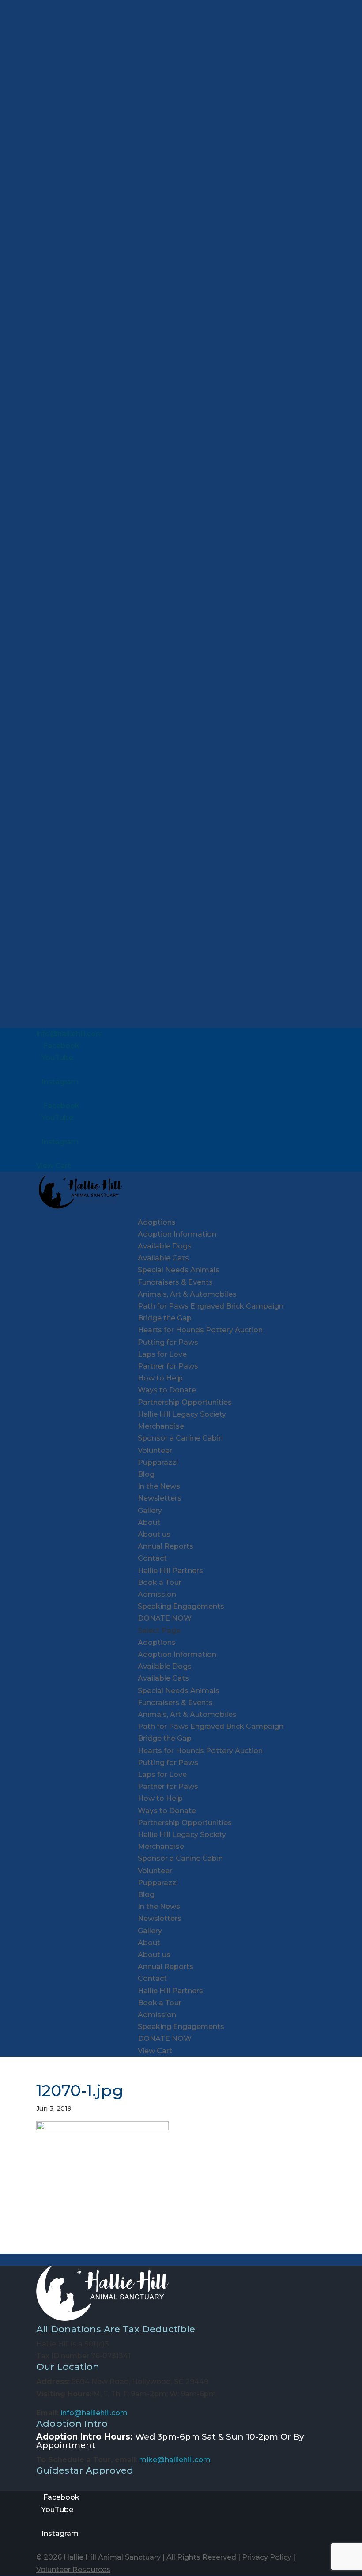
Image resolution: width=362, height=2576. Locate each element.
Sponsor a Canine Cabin (180, 1438)
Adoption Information (177, 1234)
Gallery (150, 1511)
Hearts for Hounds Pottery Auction (200, 1330)
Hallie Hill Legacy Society (182, 1414)
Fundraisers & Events (175, 1282)
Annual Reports (166, 1546)
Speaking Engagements (181, 1606)
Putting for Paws (168, 1342)
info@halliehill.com (94, 2413)
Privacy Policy (267, 2557)
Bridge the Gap (165, 1318)
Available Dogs (165, 1246)
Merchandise (161, 1426)
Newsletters (160, 1498)
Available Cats (163, 1258)
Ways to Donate (167, 1390)
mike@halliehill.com (175, 2460)
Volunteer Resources (73, 2570)
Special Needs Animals (179, 1270)
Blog (146, 1474)
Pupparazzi (158, 1462)
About (149, 1522)
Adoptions (157, 1222)
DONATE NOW (165, 1618)
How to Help (160, 1378)
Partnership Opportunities (185, 1402)
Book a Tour (160, 1582)
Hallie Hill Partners (170, 1571)
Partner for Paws (168, 1366)
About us (154, 1534)
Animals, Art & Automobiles (187, 1294)
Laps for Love (162, 1354)
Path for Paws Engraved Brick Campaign (211, 1306)
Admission (157, 1594)
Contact (152, 1558)
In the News (159, 1486)
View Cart (53, 1166)
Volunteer (155, 1450)
